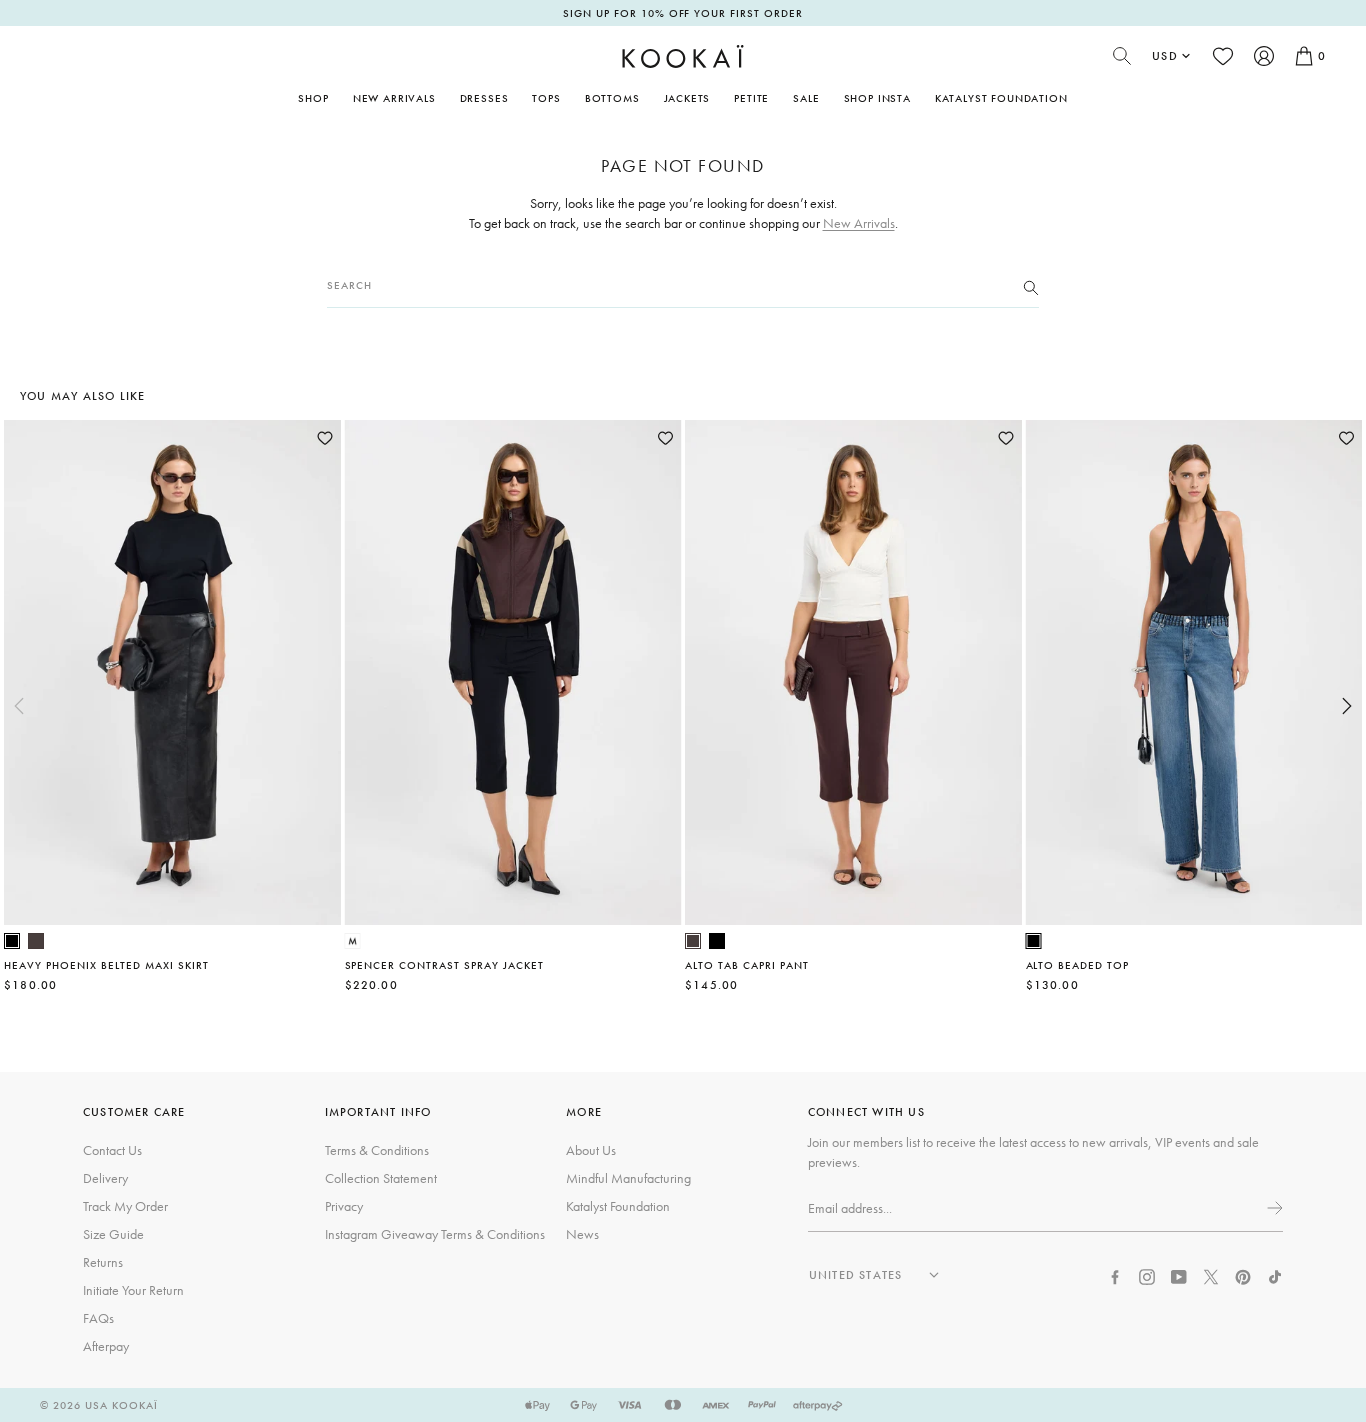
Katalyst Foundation (1001, 98)
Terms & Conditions (377, 1150)
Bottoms (612, 98)
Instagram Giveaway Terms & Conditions (435, 1234)
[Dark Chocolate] (36, 941)
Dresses (484, 98)
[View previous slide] (19, 706)
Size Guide (113, 1234)
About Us (591, 1150)
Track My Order (125, 1206)
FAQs (98, 1318)
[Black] (12, 941)
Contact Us (112, 1150)
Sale (806, 98)
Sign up (1273, 1208)
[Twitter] (1211, 1274)
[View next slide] (1347, 706)
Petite (751, 98)
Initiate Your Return (133, 1290)
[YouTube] (1179, 1274)
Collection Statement (381, 1178)
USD (1165, 56)
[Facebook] (1115, 1274)
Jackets (687, 98)
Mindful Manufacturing (628, 1178)
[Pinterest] (1243, 1274)
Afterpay (106, 1346)
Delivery (105, 1178)
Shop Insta (877, 98)
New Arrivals (394, 98)
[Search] (1031, 286)
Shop (313, 98)
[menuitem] (394, 98)
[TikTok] (1275, 1274)
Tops (546, 98)
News (582, 1234)
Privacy (344, 1206)
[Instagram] (1147, 1274)
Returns (103, 1262)
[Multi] (353, 941)
